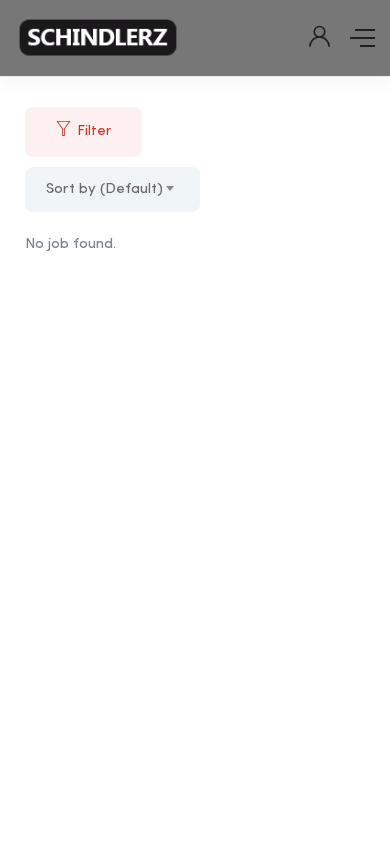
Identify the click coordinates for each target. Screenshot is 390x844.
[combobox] (112, 189)
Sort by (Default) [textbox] (104, 189)
